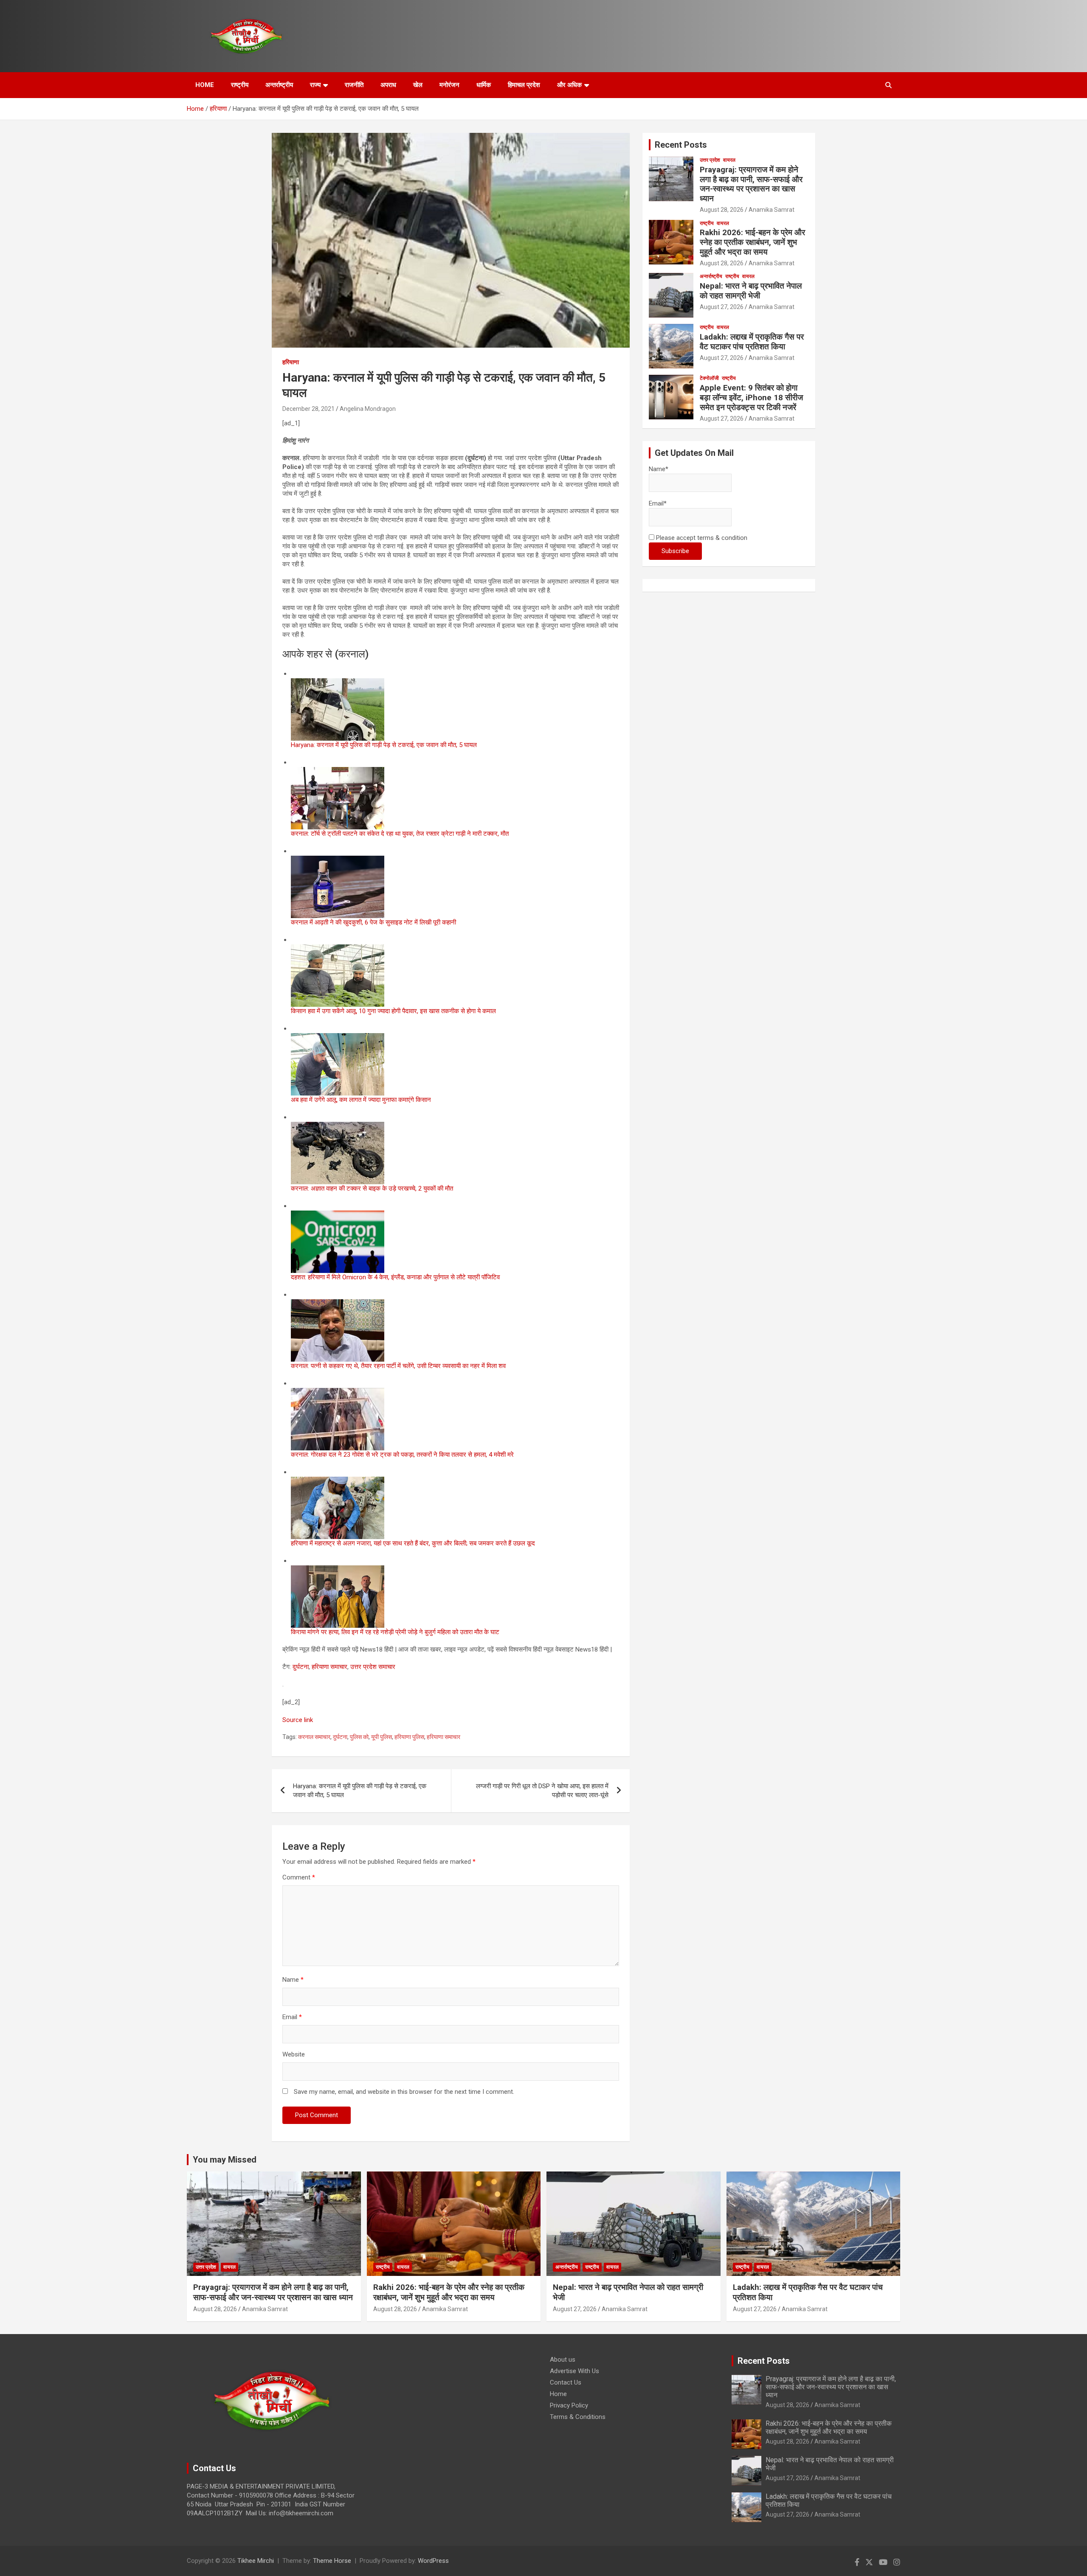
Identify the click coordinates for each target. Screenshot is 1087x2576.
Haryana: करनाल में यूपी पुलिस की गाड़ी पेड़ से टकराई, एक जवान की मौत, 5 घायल (360, 1791)
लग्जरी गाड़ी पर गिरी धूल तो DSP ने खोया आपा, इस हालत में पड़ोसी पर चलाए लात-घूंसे (542, 1791)
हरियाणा (291, 362)
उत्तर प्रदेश (710, 160)
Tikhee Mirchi (256, 2561)
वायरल (729, 160)
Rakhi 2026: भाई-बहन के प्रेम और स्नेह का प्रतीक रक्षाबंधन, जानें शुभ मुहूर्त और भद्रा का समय (752, 242)
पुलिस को (359, 1737)
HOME (205, 85)
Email (292, 2017)
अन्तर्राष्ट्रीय (279, 85)
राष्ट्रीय (240, 85)
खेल (418, 85)
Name (293, 1980)
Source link (298, 1720)
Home (558, 2394)
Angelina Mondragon (368, 409)
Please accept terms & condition (701, 538)
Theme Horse (332, 2561)
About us (563, 2360)
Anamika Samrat (772, 210)
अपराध (388, 85)
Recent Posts (681, 145)
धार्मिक (484, 85)
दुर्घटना (301, 1667)
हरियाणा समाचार (329, 1667)
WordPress (433, 2561)
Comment (299, 1877)
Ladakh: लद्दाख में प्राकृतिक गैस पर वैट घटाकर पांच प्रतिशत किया (752, 342)
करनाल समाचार (314, 1737)
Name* (659, 469)
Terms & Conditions (578, 2417)
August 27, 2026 (722, 307)
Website (294, 2054)
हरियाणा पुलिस (409, 1737)
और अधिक (569, 85)
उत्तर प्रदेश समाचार (373, 1667)
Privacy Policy (569, 2405)
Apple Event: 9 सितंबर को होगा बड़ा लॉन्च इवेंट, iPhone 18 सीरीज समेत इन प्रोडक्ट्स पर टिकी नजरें (751, 397)
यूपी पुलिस (382, 1737)
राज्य (315, 85)
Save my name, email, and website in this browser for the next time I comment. (404, 2092)
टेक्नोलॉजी (709, 378)
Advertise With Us (574, 2371)
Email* (658, 503)
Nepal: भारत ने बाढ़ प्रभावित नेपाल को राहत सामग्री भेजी (751, 291)
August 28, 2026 (722, 210)
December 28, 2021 (308, 409)
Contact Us (566, 2382)
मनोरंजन (449, 85)
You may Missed (225, 2160)
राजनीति (354, 85)
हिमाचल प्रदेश (524, 85)
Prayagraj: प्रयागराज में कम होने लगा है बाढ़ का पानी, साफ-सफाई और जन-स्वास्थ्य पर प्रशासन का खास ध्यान (751, 184)
